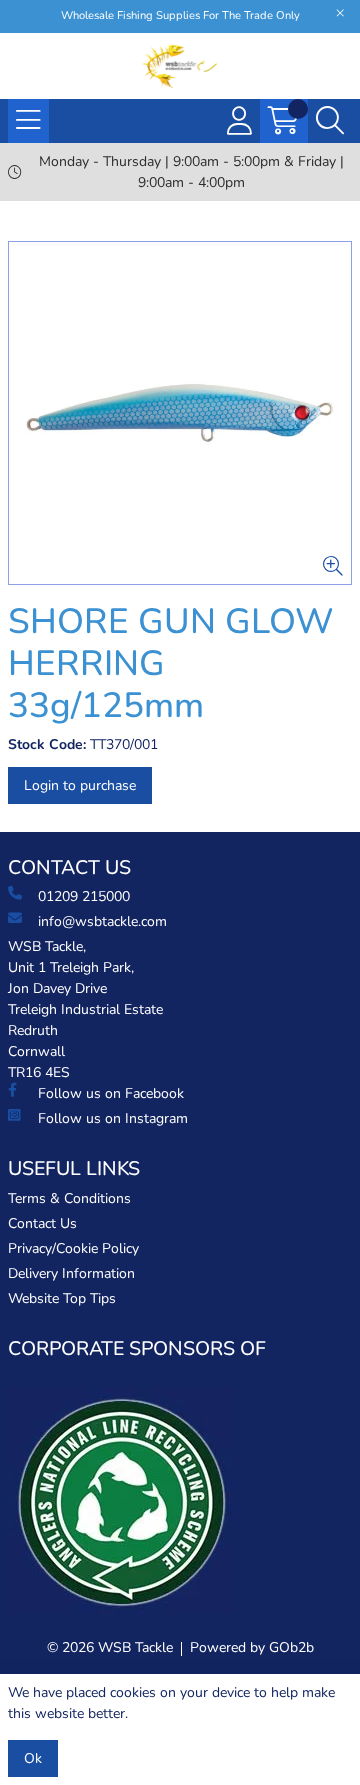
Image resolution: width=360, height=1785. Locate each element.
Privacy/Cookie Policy (73, 1248)
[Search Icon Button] (330, 121)
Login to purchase (80, 785)
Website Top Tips (62, 1298)
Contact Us (42, 1223)
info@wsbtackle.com (102, 921)
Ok (33, 1758)
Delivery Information (71, 1273)
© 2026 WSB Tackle (110, 1647)
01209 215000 (84, 896)
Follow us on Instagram (113, 1118)
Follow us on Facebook (111, 1093)
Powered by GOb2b (252, 1647)
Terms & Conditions (69, 1198)
